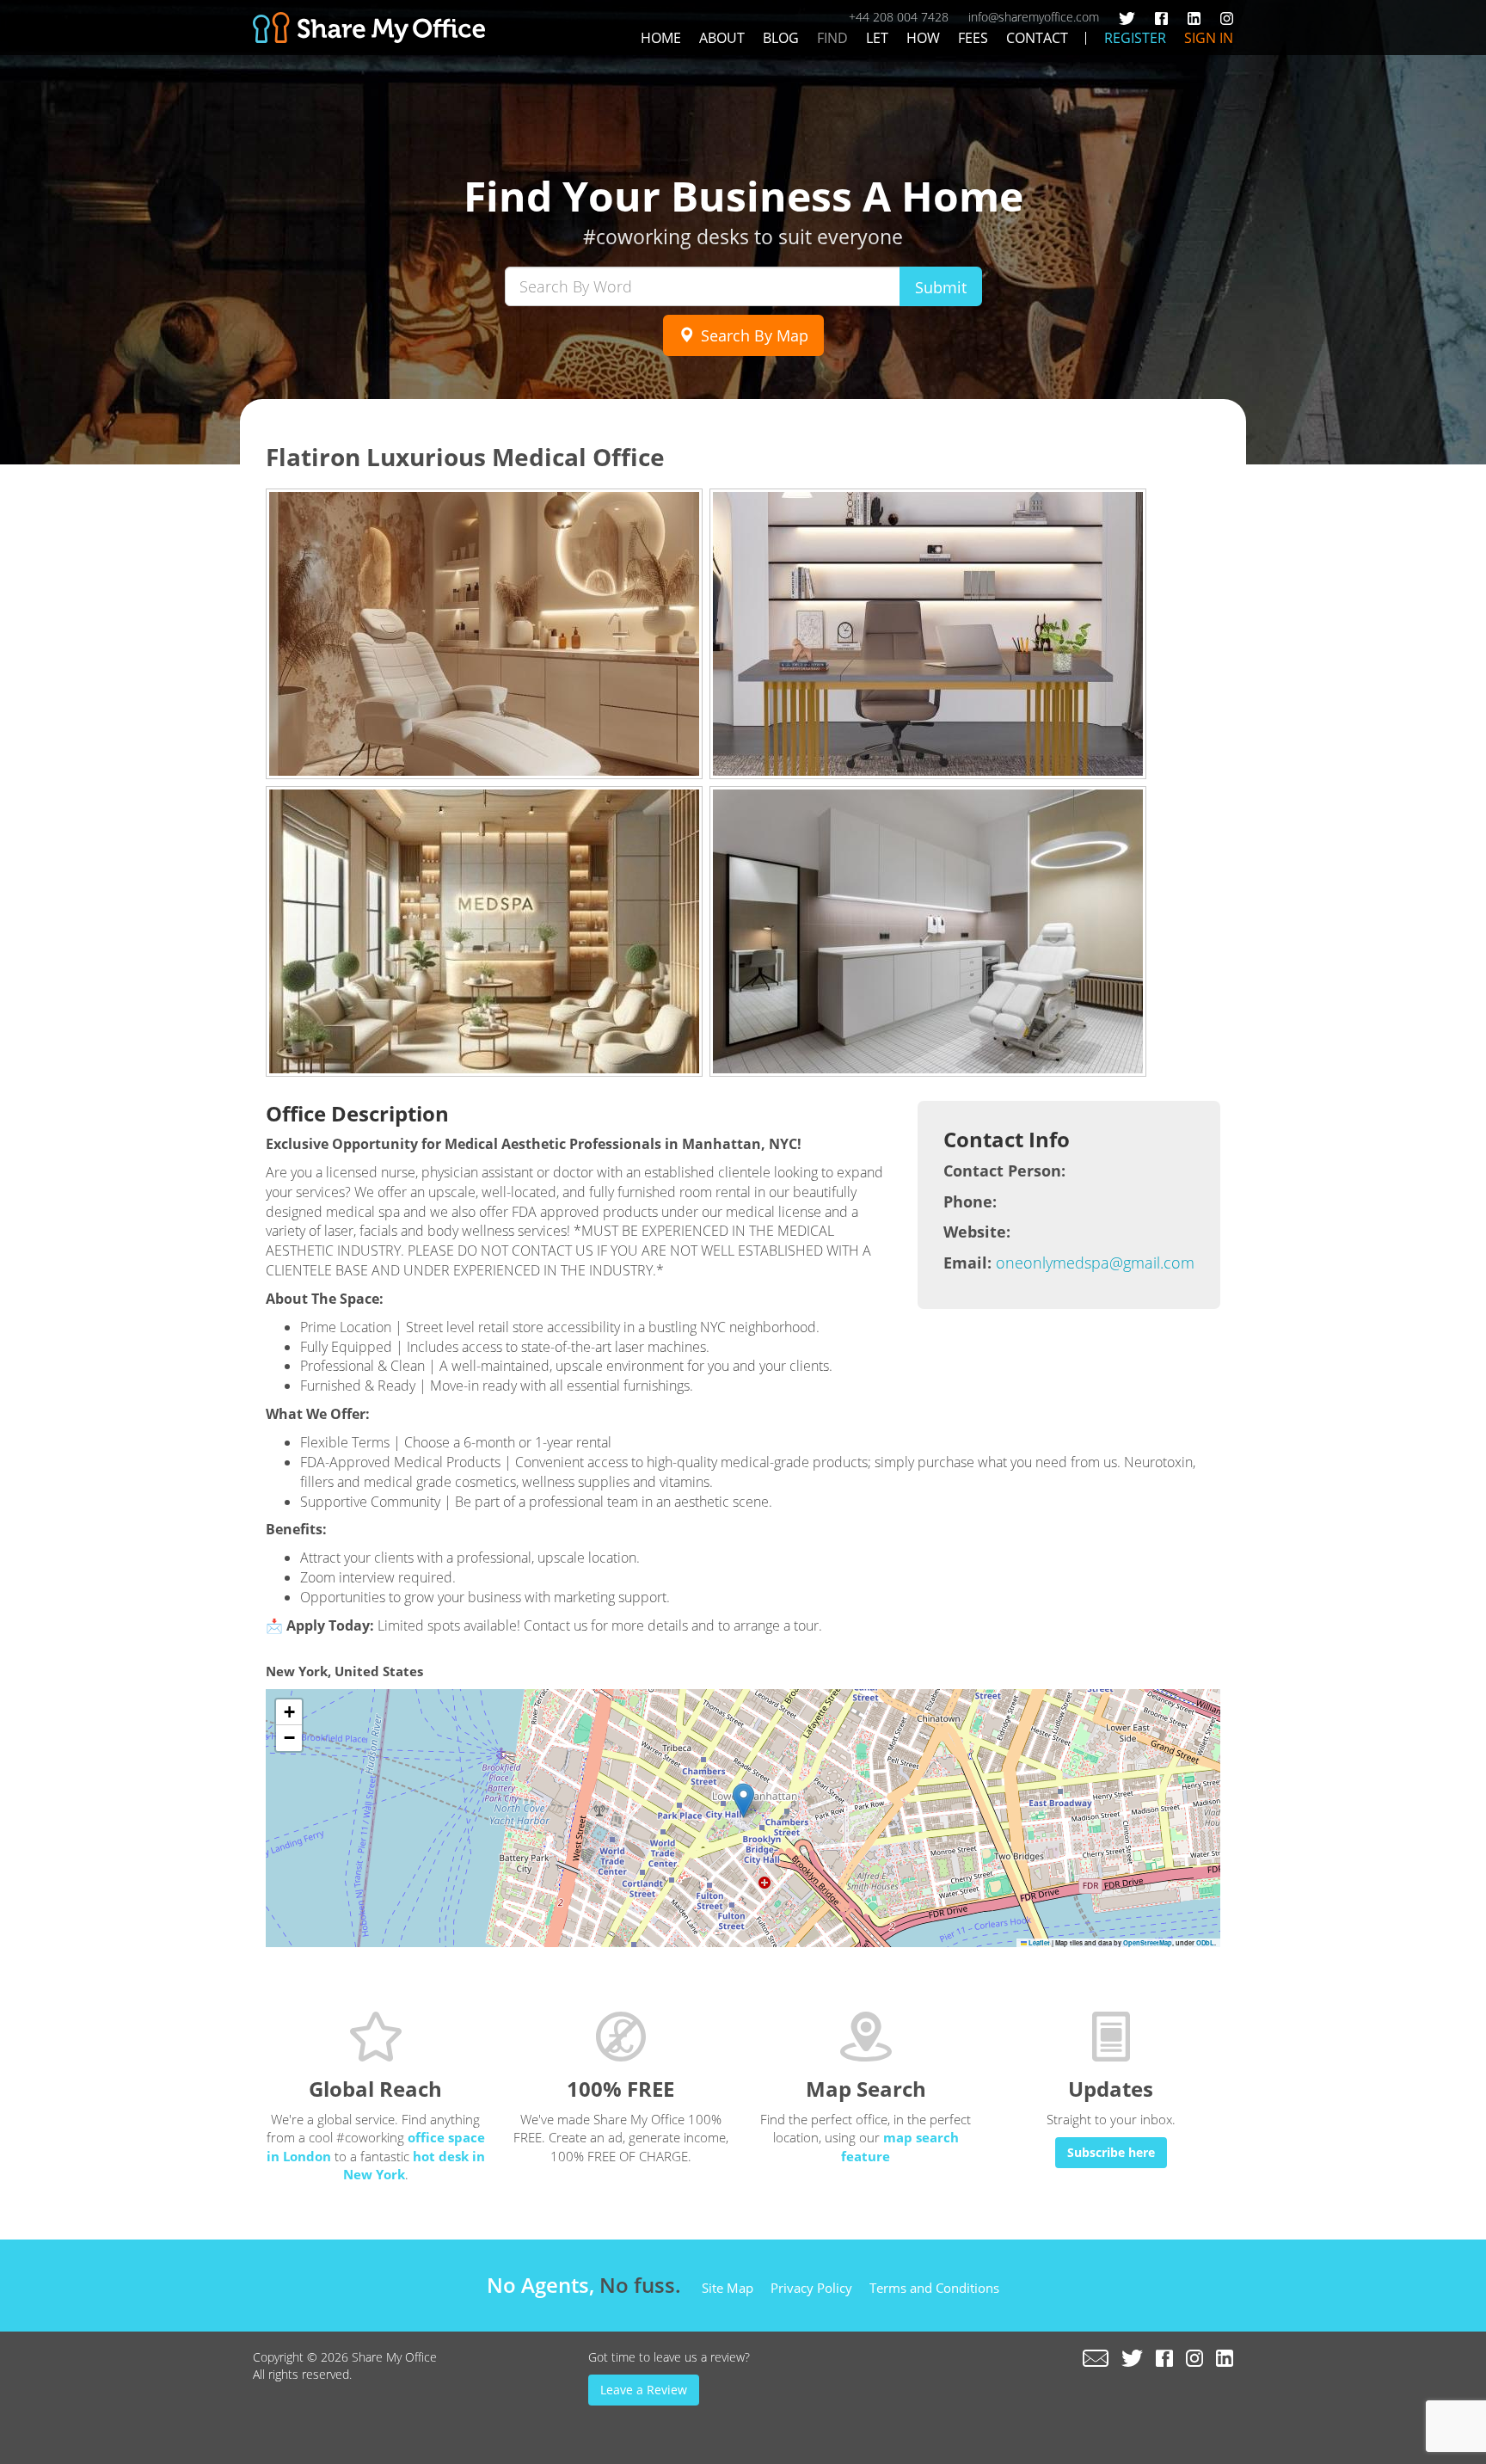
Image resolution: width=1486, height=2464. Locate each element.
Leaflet (1038, 1943)
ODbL (1205, 1943)
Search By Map (752, 335)
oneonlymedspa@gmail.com (1095, 1263)
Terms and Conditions (934, 2288)
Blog (781, 38)
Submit (941, 287)
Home (661, 38)
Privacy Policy (811, 2288)
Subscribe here (1111, 2152)
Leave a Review (644, 2390)
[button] (743, 1800)
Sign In (1209, 38)
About (722, 38)
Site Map (728, 2288)
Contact (1037, 38)
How (923, 38)
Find (832, 38)
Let (877, 38)
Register (1135, 38)
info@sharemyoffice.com (1034, 17)
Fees (973, 38)
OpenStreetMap (1148, 1943)
